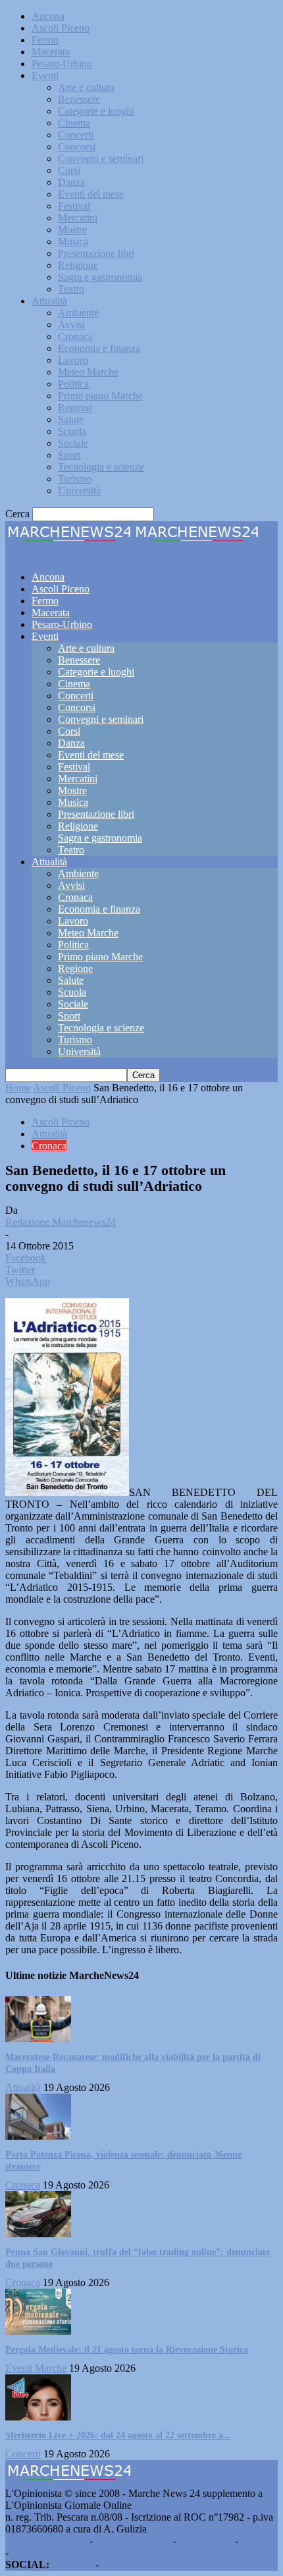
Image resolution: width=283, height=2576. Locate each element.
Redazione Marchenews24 (61, 1222)
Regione (75, 408)
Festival (74, 206)
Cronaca (75, 336)
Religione (78, 265)
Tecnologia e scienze (101, 467)
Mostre (72, 230)
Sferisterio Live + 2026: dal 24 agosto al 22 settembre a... (118, 2435)
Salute (71, 419)
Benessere (79, 99)
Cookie (26, 2553)
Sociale (73, 443)
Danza (71, 182)
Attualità (49, 301)
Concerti (76, 135)
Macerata (51, 52)
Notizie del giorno (133, 2541)
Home (18, 1088)
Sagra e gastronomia (100, 277)
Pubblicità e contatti (46, 2541)
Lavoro (73, 360)
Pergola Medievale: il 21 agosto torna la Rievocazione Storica (127, 2350)
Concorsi (77, 147)
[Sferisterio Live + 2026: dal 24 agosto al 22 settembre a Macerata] (38, 2417)
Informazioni (206, 2541)
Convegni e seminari (101, 158)
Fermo (45, 40)
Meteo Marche (88, 372)
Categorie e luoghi (96, 111)
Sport (69, 455)
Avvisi (71, 325)
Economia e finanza (99, 348)
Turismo (75, 479)
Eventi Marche (36, 2368)
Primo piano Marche (100, 396)
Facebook (72, 2564)
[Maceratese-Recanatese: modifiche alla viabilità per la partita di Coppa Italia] (38, 2039)
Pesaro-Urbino (62, 64)
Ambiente (78, 313)
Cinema (74, 123)
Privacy (257, 2541)
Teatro (71, 289)
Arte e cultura (86, 87)
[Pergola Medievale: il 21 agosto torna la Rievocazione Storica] (38, 2331)
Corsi (69, 170)
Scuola (72, 431)
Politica (73, 384)
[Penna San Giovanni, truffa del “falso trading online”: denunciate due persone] (38, 2234)
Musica (73, 242)
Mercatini (78, 218)
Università (79, 491)
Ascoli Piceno (61, 28)
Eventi (45, 75)
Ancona (48, 16)
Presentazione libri (96, 253)
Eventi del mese (91, 194)
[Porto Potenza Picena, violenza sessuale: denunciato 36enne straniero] (38, 2136)
